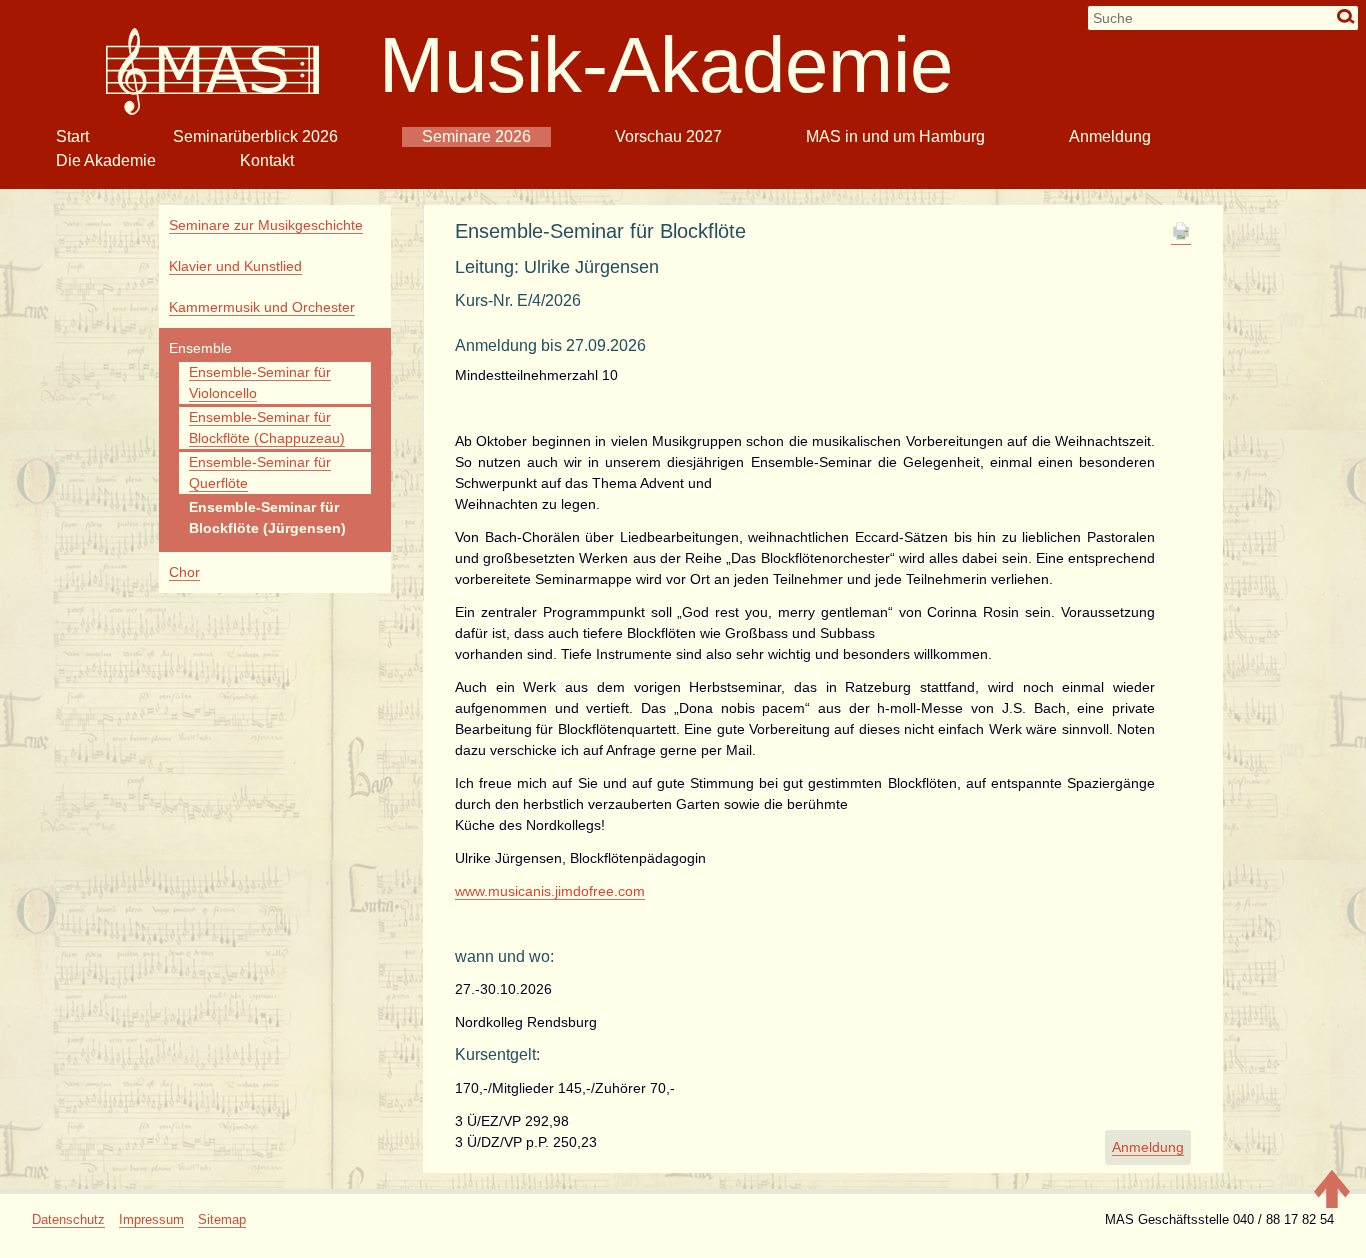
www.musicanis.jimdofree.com (550, 891)
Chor (184, 572)
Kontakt (267, 160)
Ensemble (200, 348)
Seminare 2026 (476, 136)
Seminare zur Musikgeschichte (266, 225)
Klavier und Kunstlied (235, 266)
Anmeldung (1110, 136)
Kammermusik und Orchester (262, 307)
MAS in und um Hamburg (895, 136)
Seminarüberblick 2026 (255, 136)
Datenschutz (68, 1219)
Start (72, 136)
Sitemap (222, 1219)
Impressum (151, 1219)
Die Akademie (106, 160)
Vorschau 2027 (668, 136)
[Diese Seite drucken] (1181, 236)
